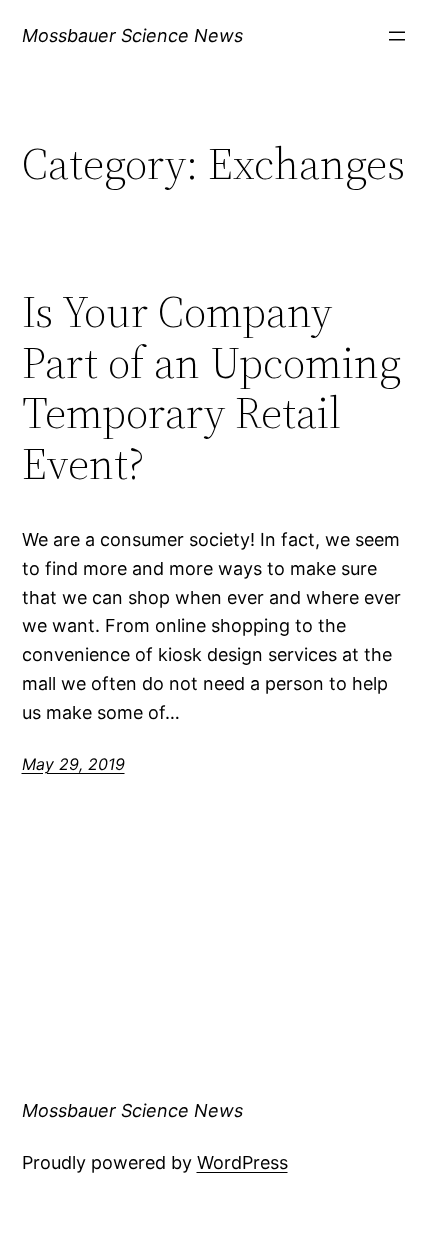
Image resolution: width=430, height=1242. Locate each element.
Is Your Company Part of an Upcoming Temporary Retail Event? (211, 388)
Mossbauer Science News (132, 35)
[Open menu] (397, 36)
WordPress (242, 1162)
